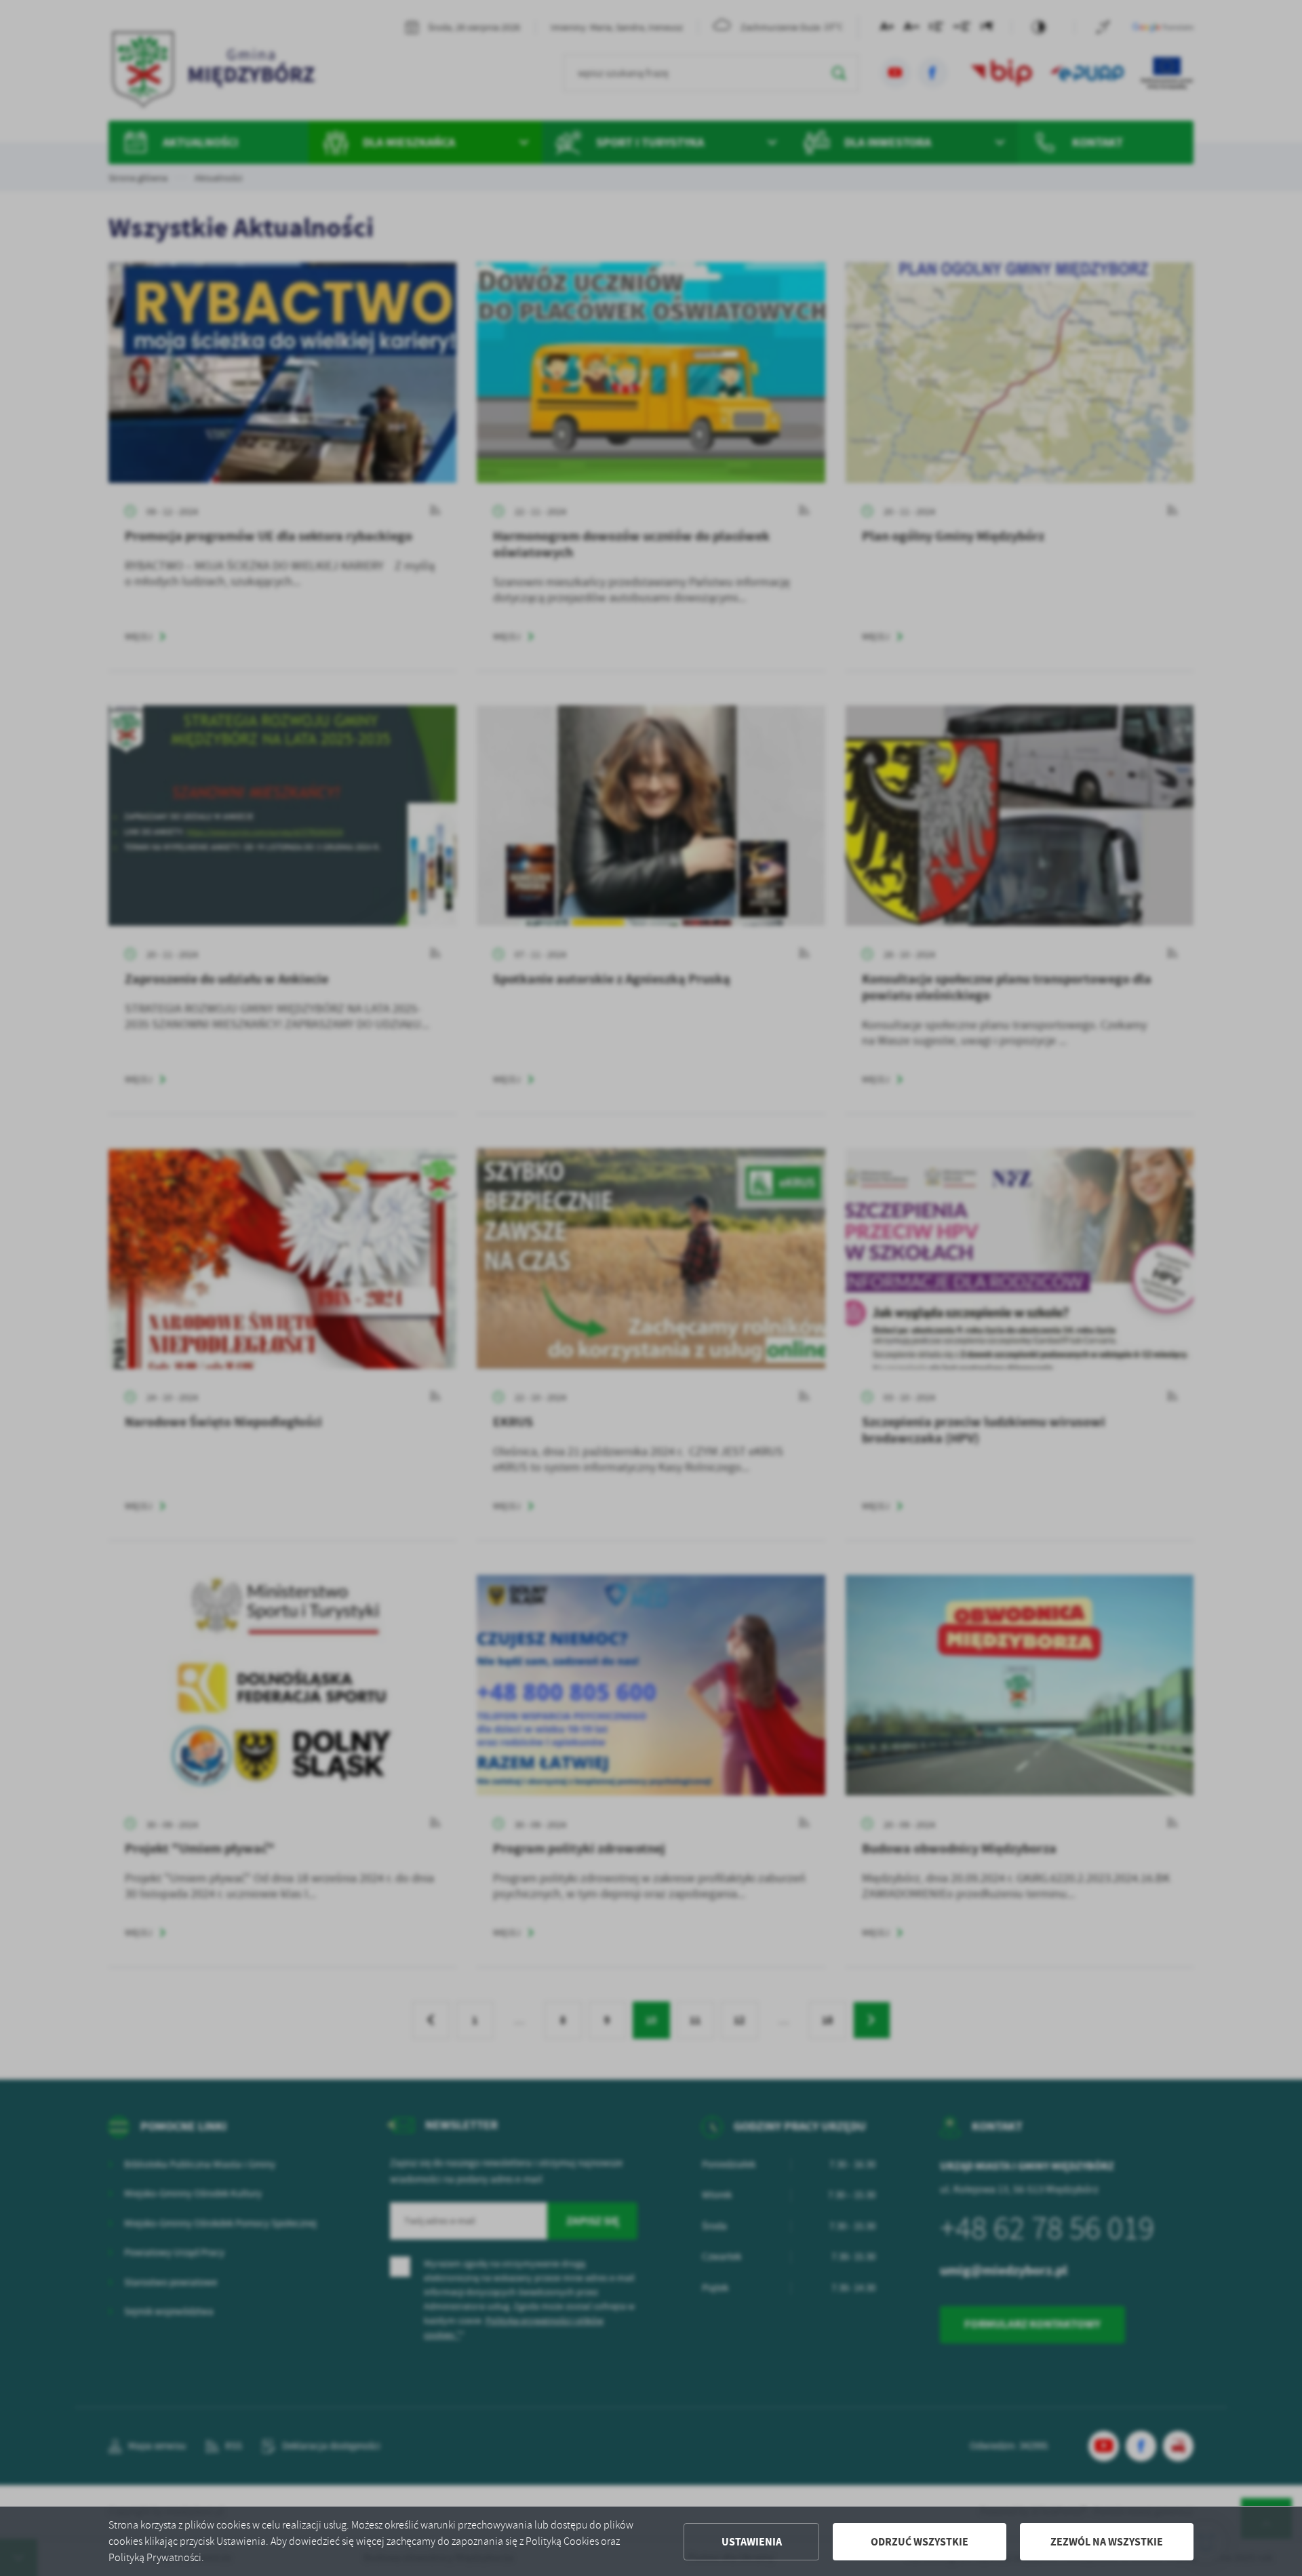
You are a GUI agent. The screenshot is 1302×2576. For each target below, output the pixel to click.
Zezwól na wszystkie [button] (1107, 2542)
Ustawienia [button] (752, 2542)
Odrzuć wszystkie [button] (920, 2542)
